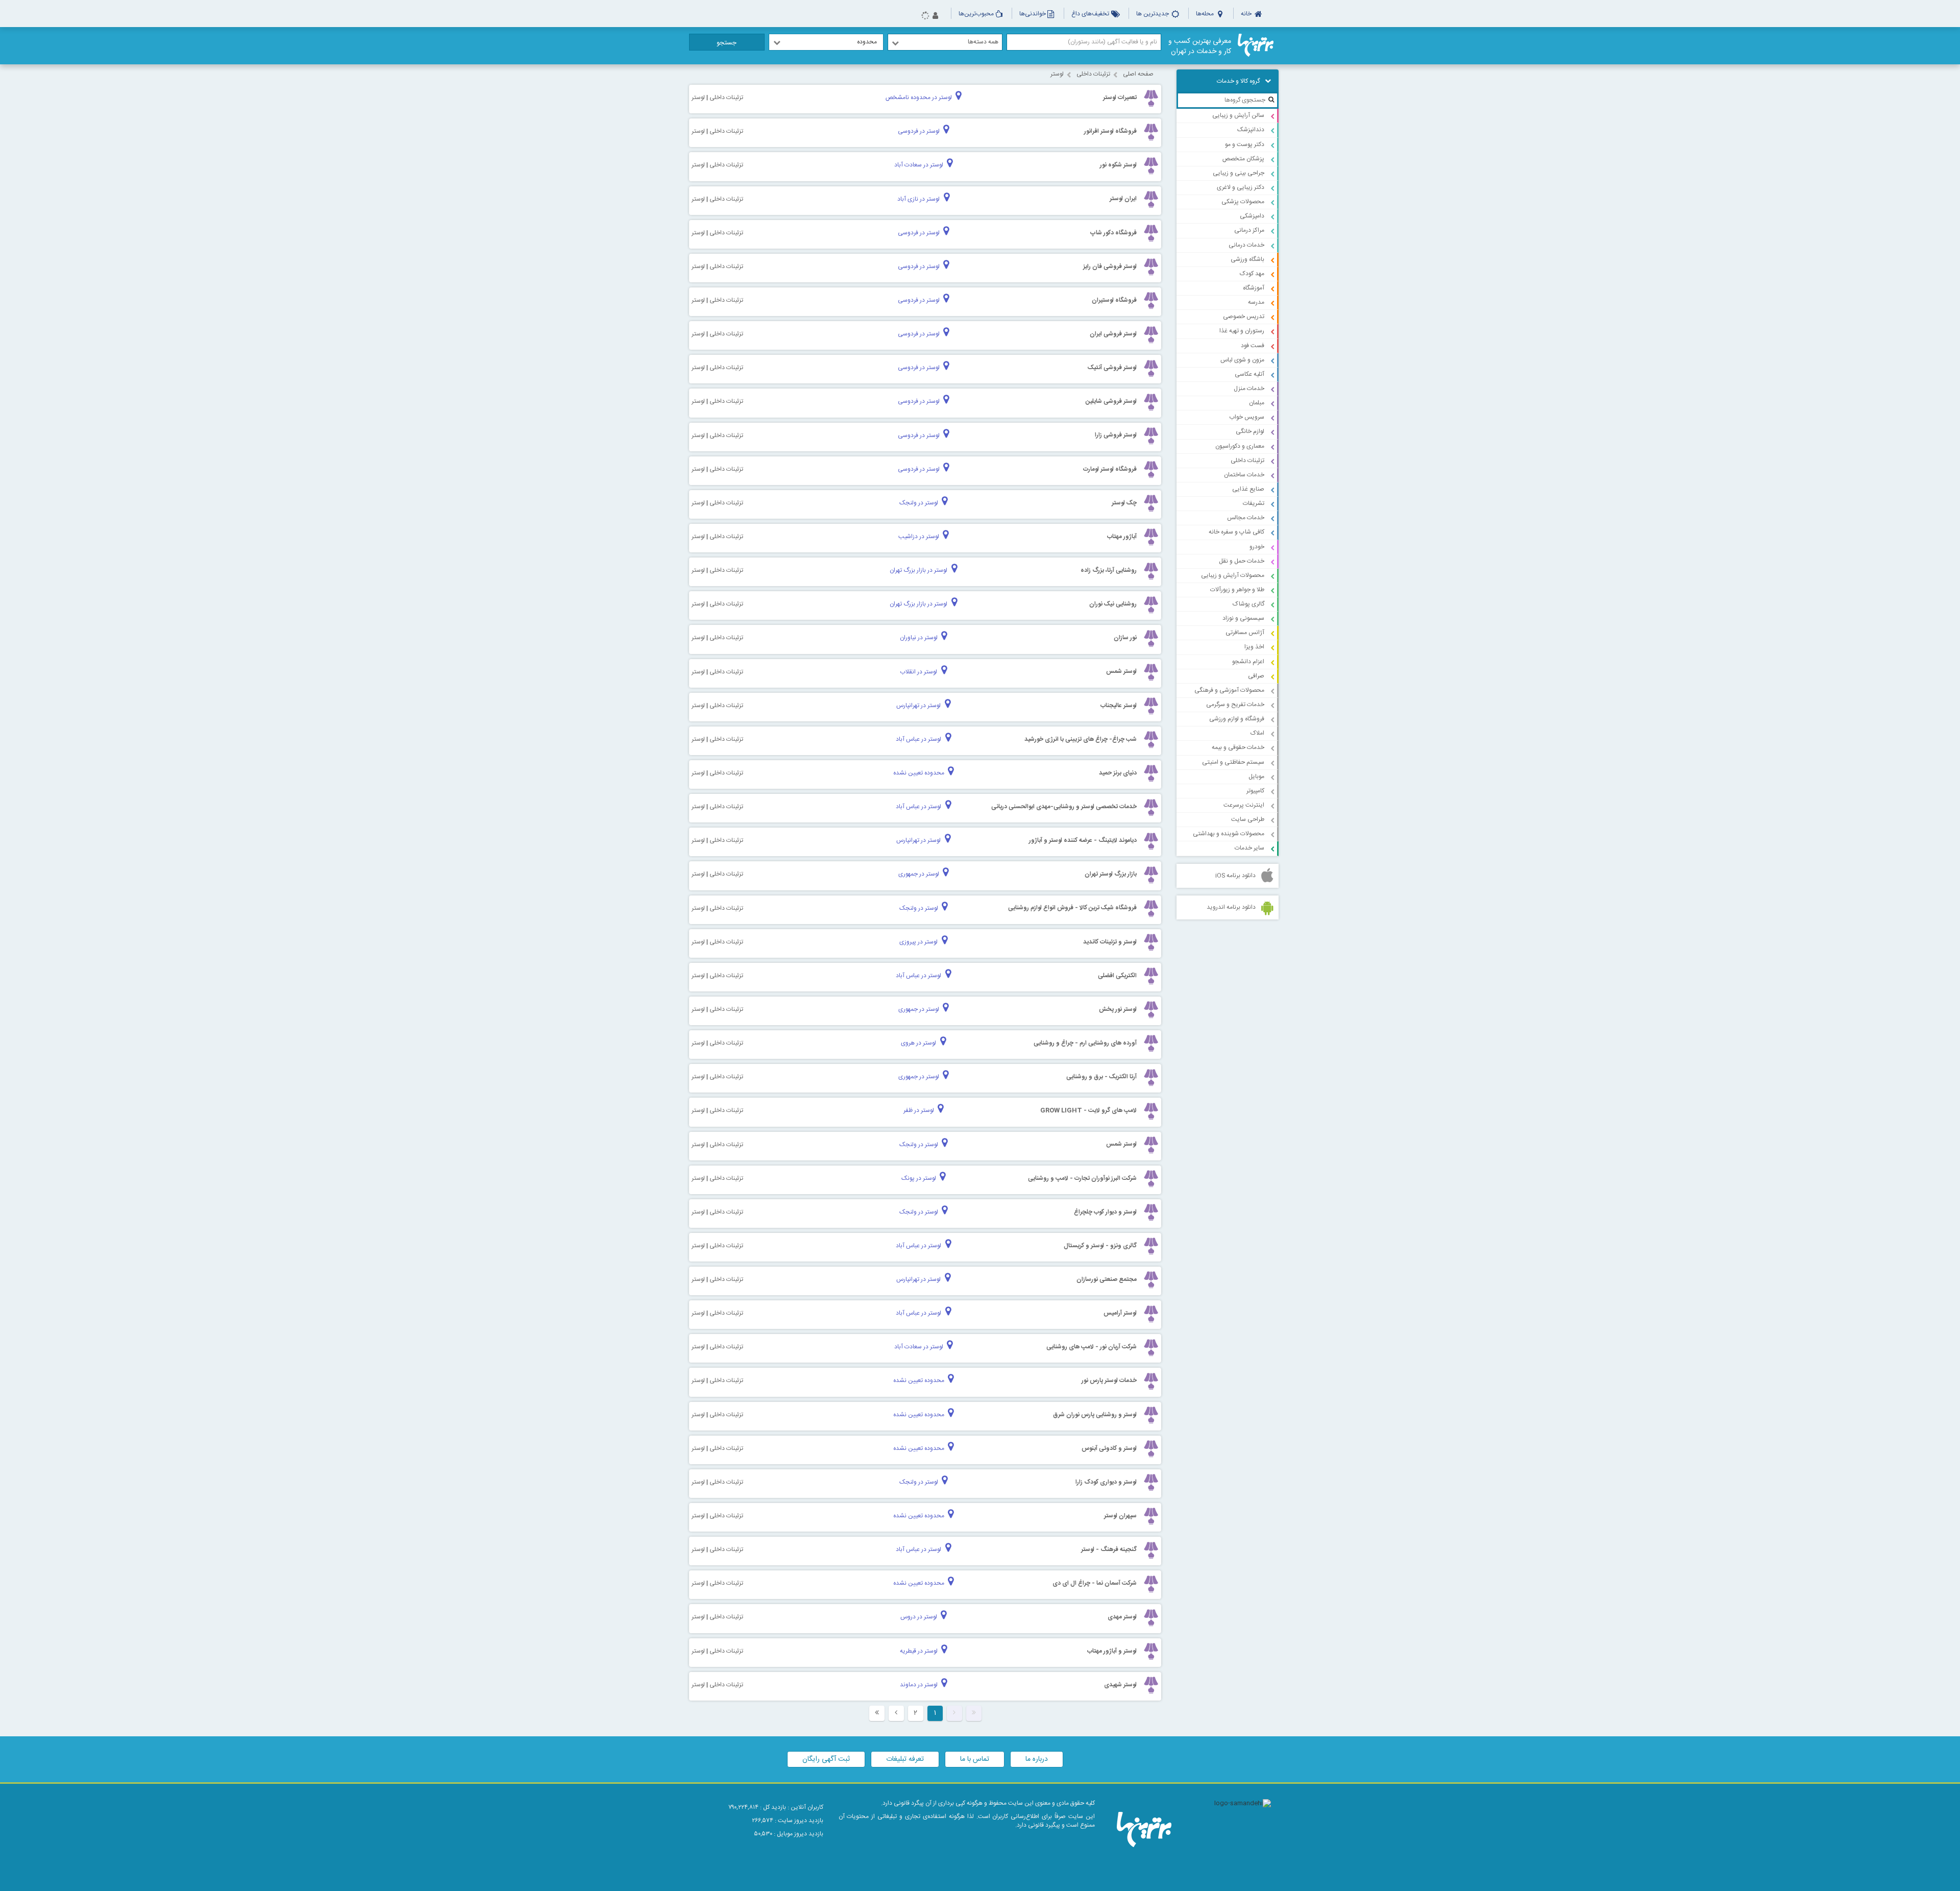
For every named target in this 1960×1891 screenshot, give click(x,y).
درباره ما (1037, 1759)
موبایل (1256, 777)
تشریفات (1254, 503)
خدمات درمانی (1246, 245)
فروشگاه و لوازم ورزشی (1237, 719)
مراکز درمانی (1249, 230)
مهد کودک (1252, 274)
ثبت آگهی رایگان (826, 1759)
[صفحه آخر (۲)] (877, 1713)
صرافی (1256, 676)
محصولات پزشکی (1243, 202)
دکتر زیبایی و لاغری (1241, 187)
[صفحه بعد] (896, 1713)
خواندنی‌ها (1033, 14)
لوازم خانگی (1250, 431)
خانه (1247, 14)
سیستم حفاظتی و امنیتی (1233, 762)
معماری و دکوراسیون (1240, 446)
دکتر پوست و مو (1245, 144)
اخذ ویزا (1254, 647)
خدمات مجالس (1246, 518)
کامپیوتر (1255, 791)
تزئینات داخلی (1247, 460)
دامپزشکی (1252, 216)
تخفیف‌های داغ (1091, 14)
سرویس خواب (1247, 417)
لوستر (1057, 74)
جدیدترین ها (1153, 14)
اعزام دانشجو (1248, 662)
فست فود (1253, 346)
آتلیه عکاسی (1249, 374)
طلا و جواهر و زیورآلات (1237, 590)
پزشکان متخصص (1243, 159)
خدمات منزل (1249, 389)
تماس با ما (975, 1759)
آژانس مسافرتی (1245, 633)
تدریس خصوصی (1244, 317)
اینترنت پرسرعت (1244, 805)
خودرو (1257, 547)
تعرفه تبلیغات (905, 1759)
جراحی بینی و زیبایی (1239, 173)
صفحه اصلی (1138, 74)
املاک (1257, 733)
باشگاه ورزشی (1247, 259)
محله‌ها (1206, 14)
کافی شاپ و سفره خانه (1236, 532)
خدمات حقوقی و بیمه (1238, 747)
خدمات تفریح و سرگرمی (1235, 705)
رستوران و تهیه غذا (1242, 331)
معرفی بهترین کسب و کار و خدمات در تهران (1200, 46)
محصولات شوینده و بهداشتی (1229, 834)
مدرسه (1256, 302)
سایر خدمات (1249, 848)
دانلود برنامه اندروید (1231, 907)
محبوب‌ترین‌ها (976, 14)
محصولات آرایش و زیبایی (1233, 575)
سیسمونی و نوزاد (1243, 618)
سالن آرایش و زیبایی (1238, 115)
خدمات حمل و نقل (1242, 561)
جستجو (727, 43)
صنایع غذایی (1248, 489)
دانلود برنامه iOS (1235, 876)
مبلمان (1257, 403)
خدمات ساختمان (1244, 475)
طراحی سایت (1248, 819)
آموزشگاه (1254, 288)
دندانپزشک (1251, 130)
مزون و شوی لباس (1242, 360)
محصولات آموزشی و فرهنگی (1229, 690)
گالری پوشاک (1248, 604)
